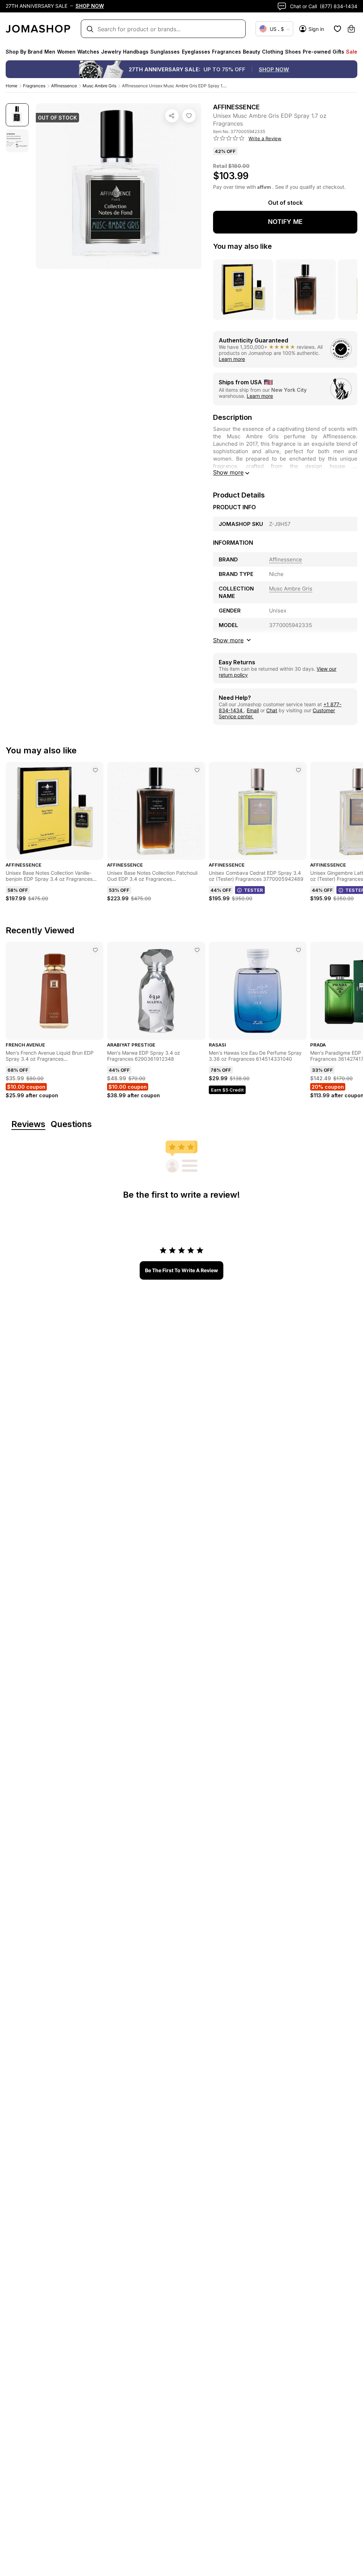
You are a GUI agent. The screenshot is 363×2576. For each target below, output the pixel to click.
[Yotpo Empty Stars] (229, 138)
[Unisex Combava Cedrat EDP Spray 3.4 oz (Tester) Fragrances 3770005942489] (298, 770)
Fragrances (34, 86)
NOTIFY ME (285, 222)
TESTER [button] (253, 890)
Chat (272, 710)
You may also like (242, 246)
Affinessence (64, 86)
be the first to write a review (181, 1270)
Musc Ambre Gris (99, 86)
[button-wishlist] (337, 29)
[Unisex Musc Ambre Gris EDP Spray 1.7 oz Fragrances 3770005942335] (189, 116)
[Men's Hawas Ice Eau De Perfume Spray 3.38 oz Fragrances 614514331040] (298, 950)
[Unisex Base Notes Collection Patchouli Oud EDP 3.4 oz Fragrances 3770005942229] (197, 770)
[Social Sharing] (172, 116)
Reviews (28, 1124)
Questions (71, 1124)
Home (12, 86)
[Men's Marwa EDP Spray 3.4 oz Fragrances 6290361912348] (197, 950)
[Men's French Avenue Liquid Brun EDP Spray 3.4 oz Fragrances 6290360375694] (95, 950)
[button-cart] (351, 29)
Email (253, 710)
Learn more (232, 359)
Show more (228, 472)
